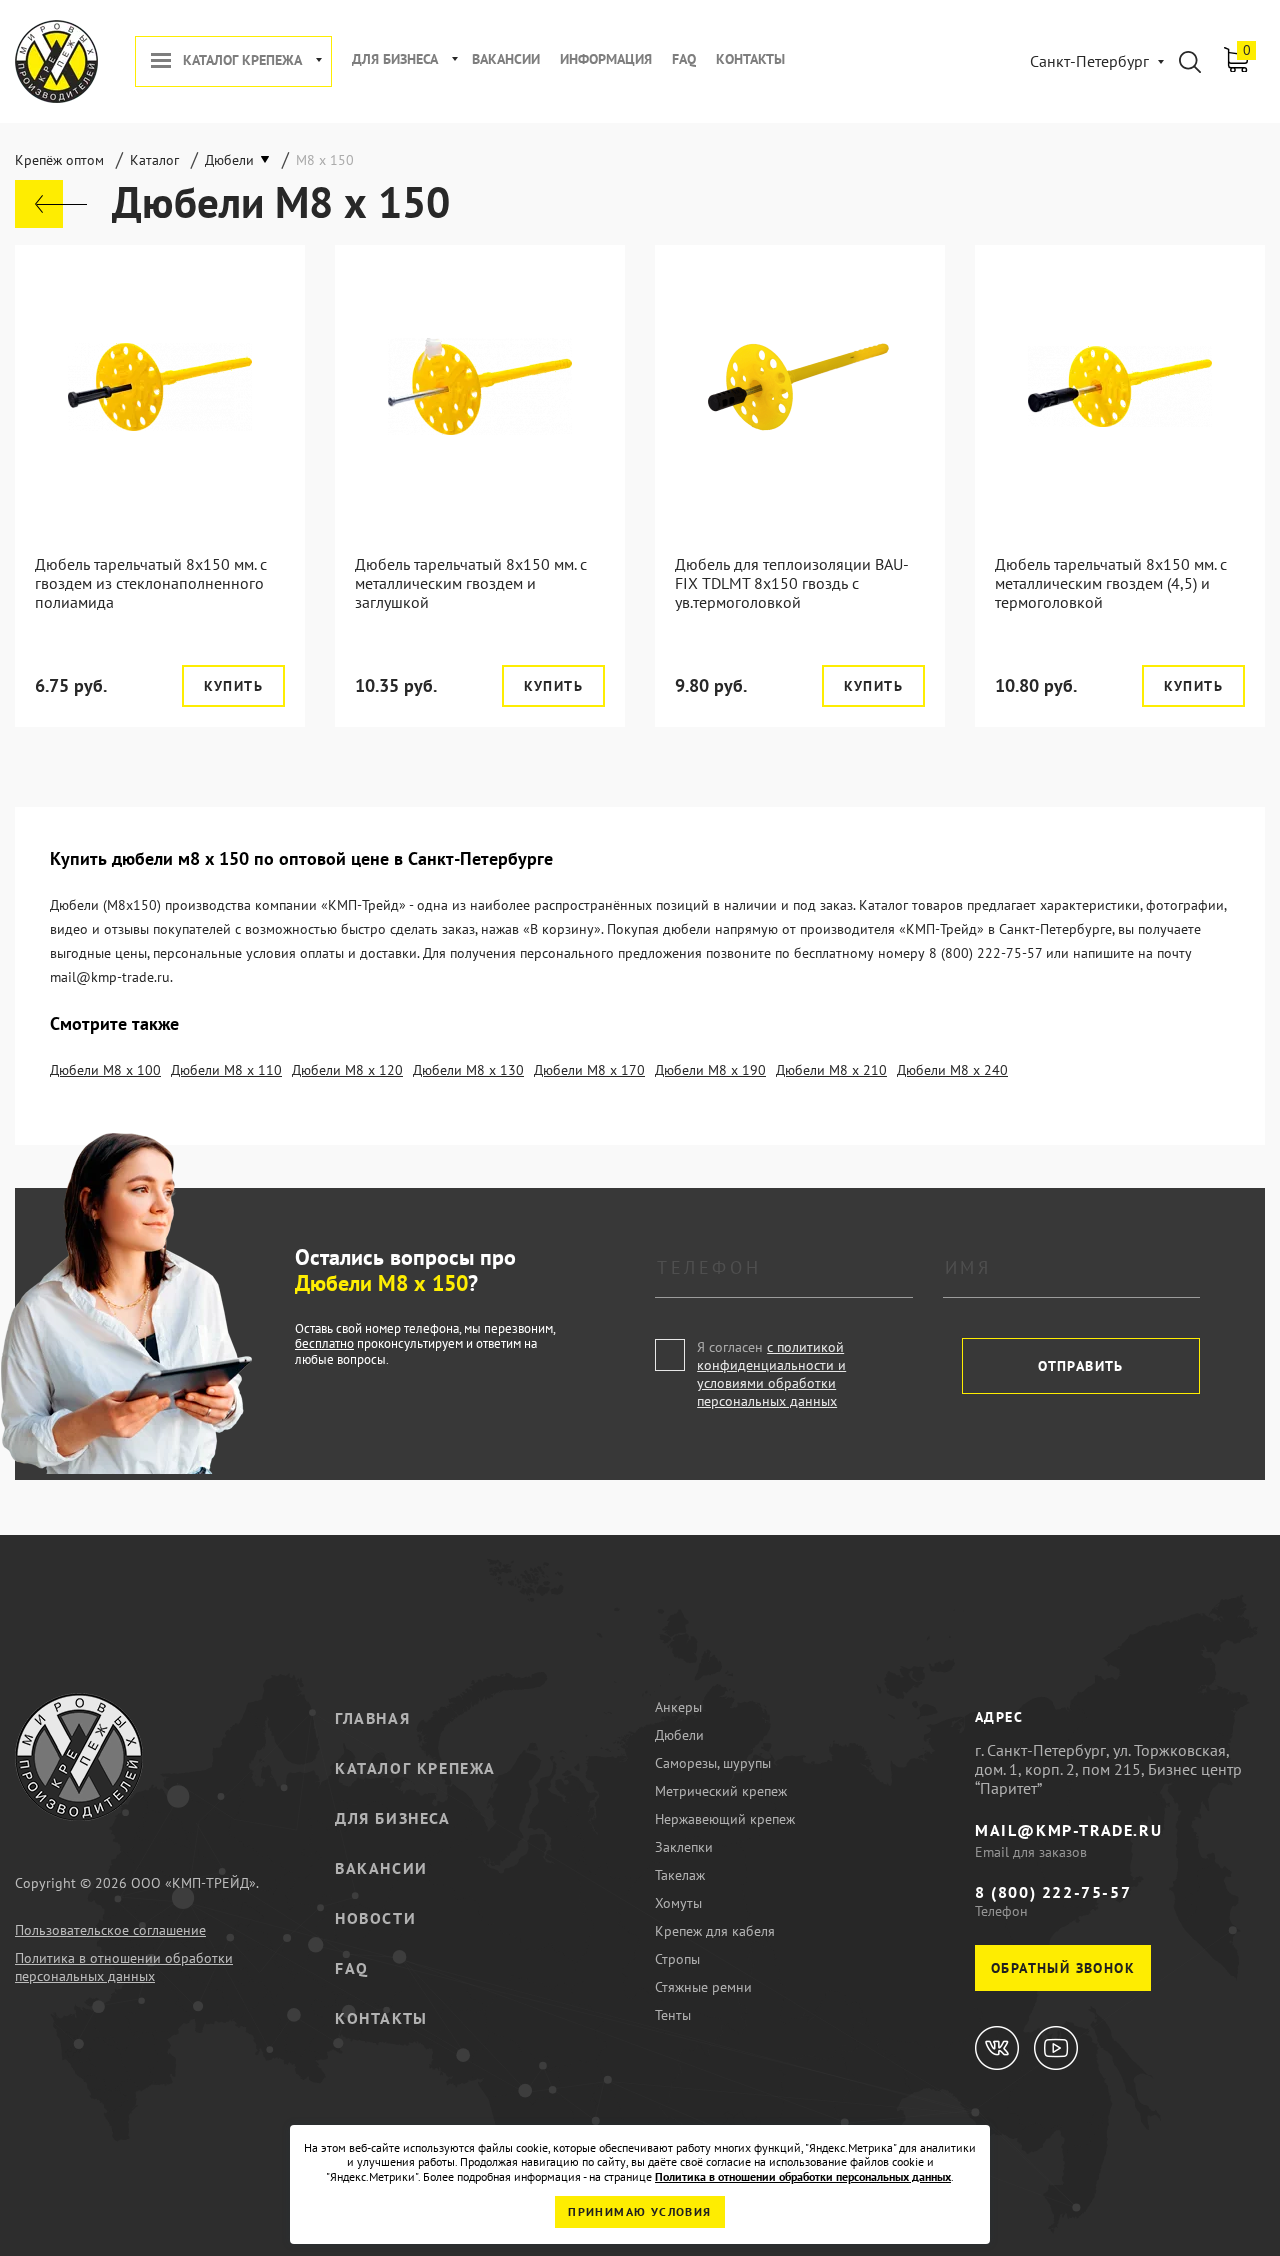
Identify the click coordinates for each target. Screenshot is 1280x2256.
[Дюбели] (51, 204)
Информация (606, 59)
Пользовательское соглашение (110, 1930)
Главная (372, 1718)
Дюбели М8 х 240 (952, 1070)
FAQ (684, 59)
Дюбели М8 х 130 (468, 1070)
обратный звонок (1063, 1968)
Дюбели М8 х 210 (831, 1070)
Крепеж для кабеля (715, 1931)
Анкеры (678, 1707)
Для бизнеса (395, 59)
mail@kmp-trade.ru (1068, 1830)
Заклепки (684, 1847)
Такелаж (680, 1875)
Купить (233, 686)
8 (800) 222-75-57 (1053, 1892)
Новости (375, 1918)
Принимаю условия (639, 2211)
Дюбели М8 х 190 (710, 1070)
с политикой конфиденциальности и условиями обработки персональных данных (771, 1374)
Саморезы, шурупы (713, 1763)
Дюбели (679, 1735)
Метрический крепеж (721, 1791)
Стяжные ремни (703, 1987)
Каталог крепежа (242, 60)
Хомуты (678, 1903)
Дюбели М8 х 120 (347, 1070)
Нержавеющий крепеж (725, 1819)
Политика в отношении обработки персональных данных (124, 1967)
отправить (1081, 1366)
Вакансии (506, 59)
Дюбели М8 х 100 (105, 1070)
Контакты (750, 59)
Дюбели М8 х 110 (226, 1070)
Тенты (673, 2015)
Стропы (677, 1959)
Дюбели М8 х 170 (589, 1070)
